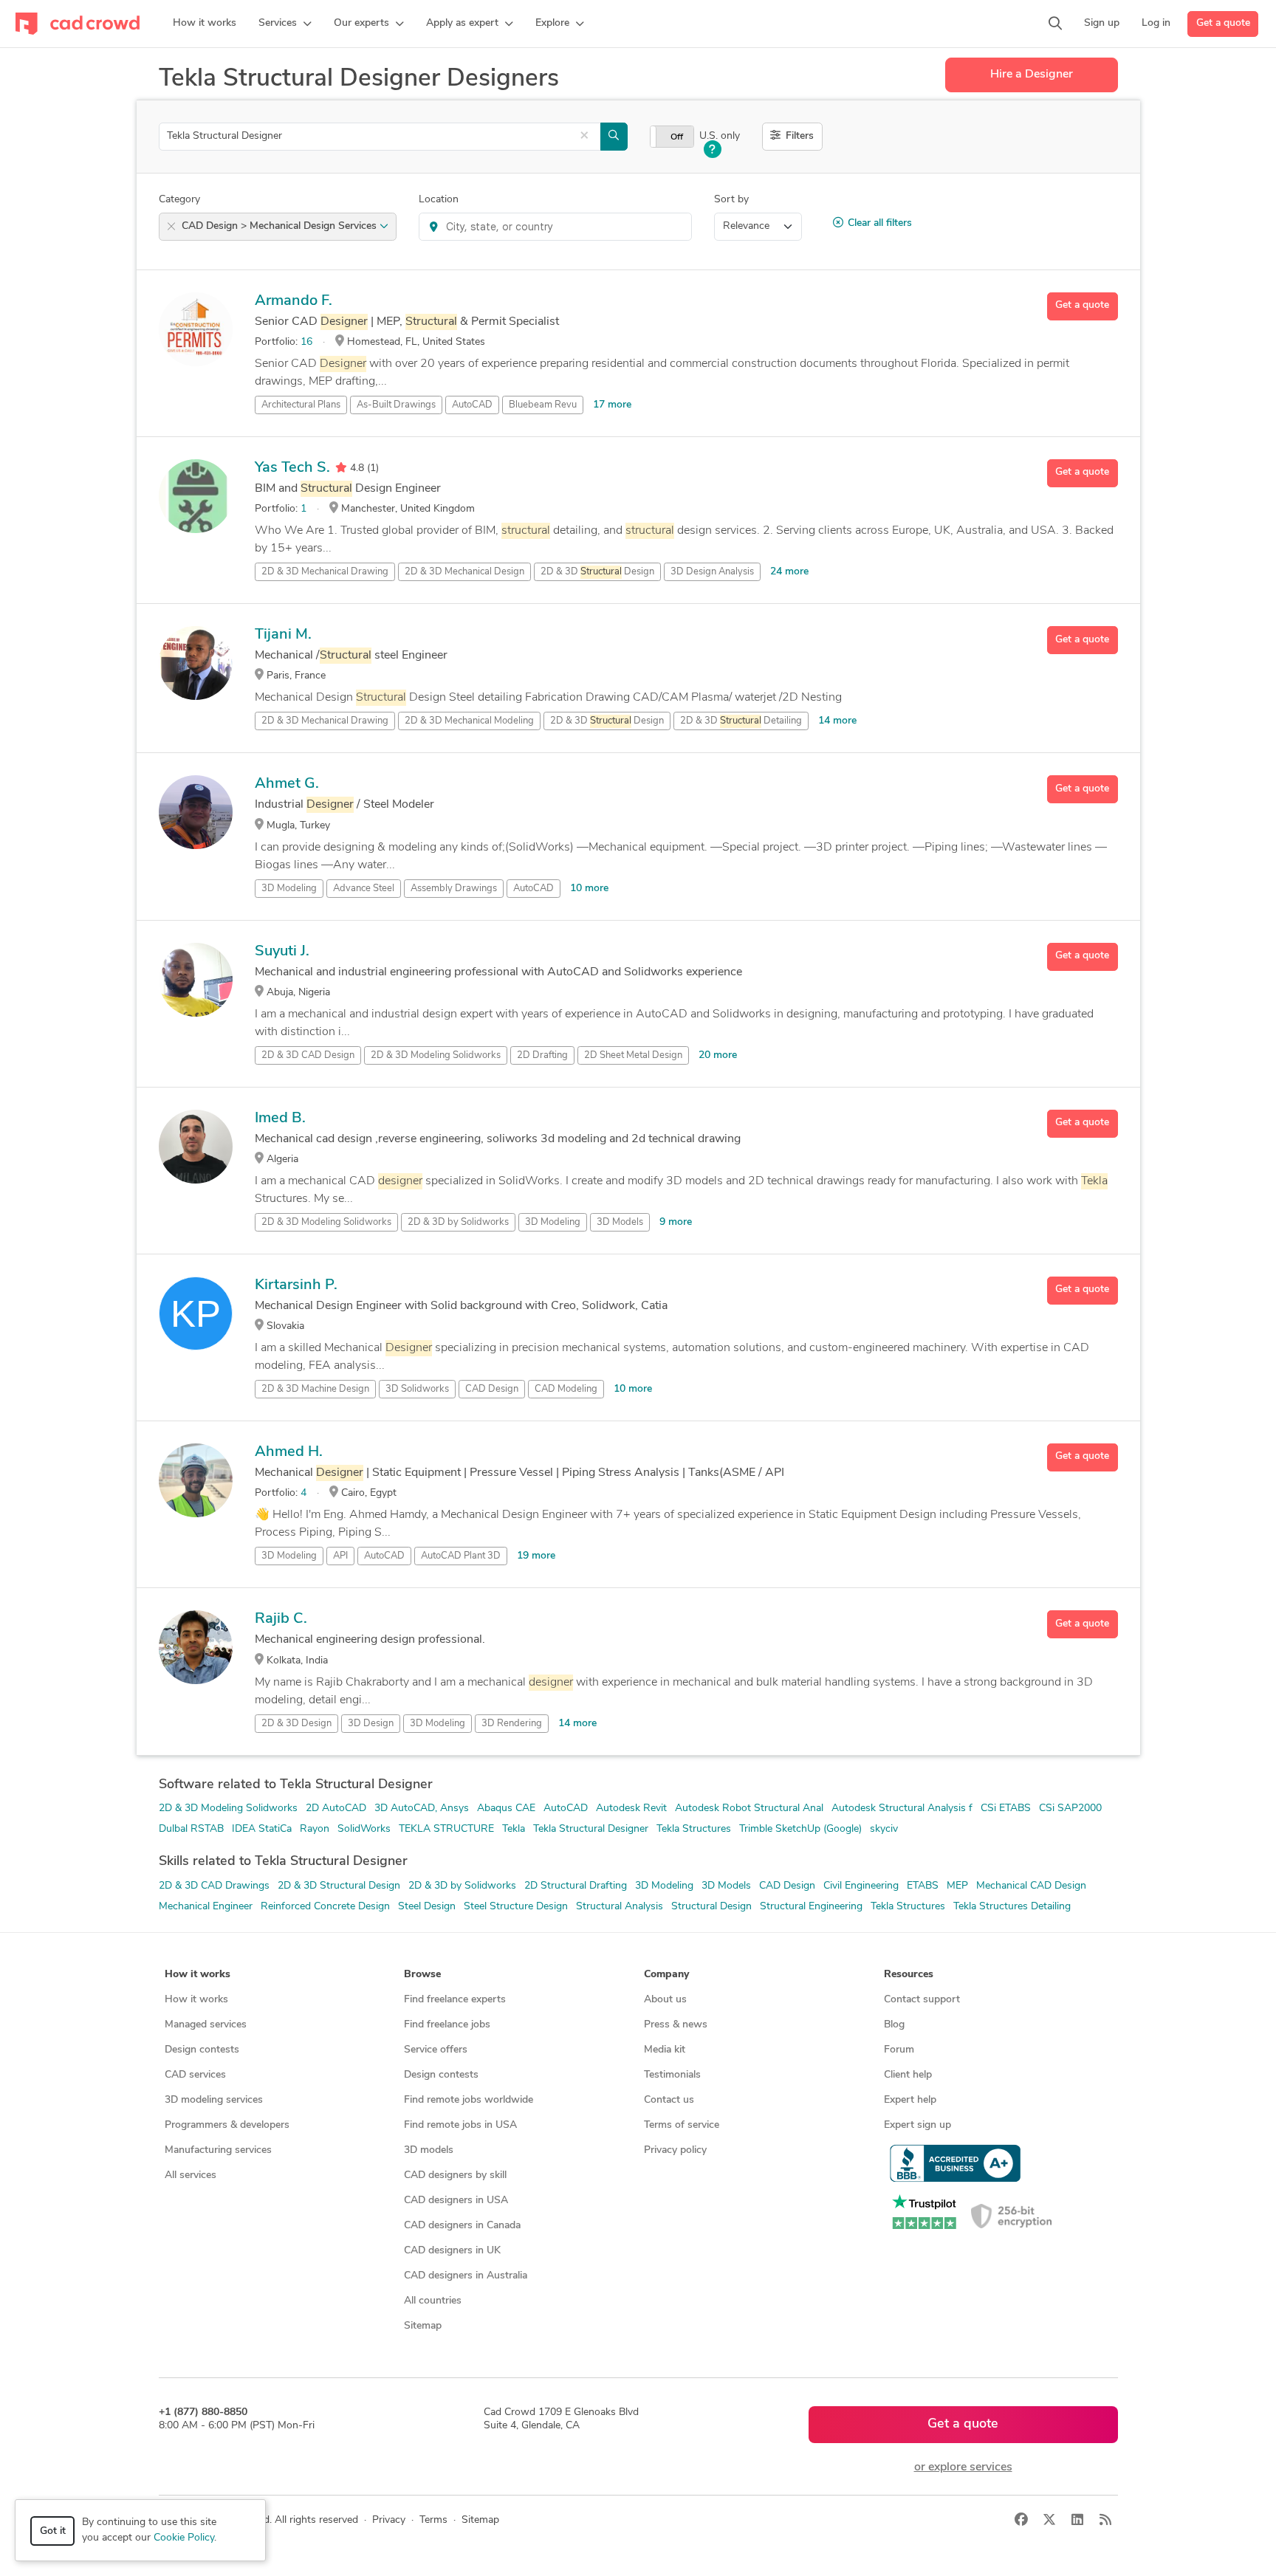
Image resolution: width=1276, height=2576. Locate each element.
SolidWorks (364, 1829)
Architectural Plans (301, 405)
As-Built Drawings (396, 405)
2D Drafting (542, 1055)
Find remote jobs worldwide (469, 2100)
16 (306, 342)
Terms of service (682, 2125)
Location (439, 200)
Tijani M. (283, 635)
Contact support (922, 2000)
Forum (899, 2050)
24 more (789, 572)
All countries (433, 2301)
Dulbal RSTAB (191, 1829)
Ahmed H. (289, 1452)
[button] (285, 24)
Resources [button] (909, 1975)
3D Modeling (289, 889)
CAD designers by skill (455, 2175)
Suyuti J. (282, 952)
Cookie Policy (184, 2538)
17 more (612, 405)
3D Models (620, 1222)
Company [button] (666, 1975)
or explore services (963, 2467)
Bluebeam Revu (543, 405)
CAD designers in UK (452, 2251)
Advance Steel (364, 889)
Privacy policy (675, 2150)
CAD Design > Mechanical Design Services (281, 226)
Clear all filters (880, 223)
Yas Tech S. (292, 468)
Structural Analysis (620, 1907)
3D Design (371, 1724)
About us (665, 2000)
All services (191, 2175)
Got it (53, 2531)
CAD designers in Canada (462, 2226)
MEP (957, 1886)
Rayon (315, 1829)
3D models (429, 2150)
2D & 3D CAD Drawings (214, 1886)
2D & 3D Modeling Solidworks (228, 1809)
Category (179, 200)
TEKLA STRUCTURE (446, 1829)
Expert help (910, 2100)
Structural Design (711, 1907)
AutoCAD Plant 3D (461, 1556)
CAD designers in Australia (466, 2276)
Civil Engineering (861, 1886)
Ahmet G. (287, 784)
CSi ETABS (1006, 1809)
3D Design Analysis (712, 572)
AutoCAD (472, 405)
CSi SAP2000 (1070, 1809)
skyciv (884, 1829)
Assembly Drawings (454, 889)
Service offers (436, 2050)
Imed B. (280, 1119)
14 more (837, 721)
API (340, 1556)
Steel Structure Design (516, 1907)
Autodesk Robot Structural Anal (749, 1809)
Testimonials (672, 2075)
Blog (894, 2025)
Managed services (206, 2025)
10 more (589, 889)
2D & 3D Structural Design (339, 1886)
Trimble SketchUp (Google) (800, 1829)
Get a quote (1223, 23)
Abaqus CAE (506, 1809)
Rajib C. (281, 1619)
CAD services (195, 2075)
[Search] (1055, 24)
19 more (536, 1556)
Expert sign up (917, 2125)
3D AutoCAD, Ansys (422, 1809)
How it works (196, 2000)
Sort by (731, 200)
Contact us (669, 2100)
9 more (676, 1222)
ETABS (923, 1886)
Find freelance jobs (447, 2025)
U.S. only (720, 136)
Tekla (514, 1829)
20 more (718, 1055)
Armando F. (294, 301)
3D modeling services (214, 2100)
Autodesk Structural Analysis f (902, 1809)
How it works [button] (198, 1975)
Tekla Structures (694, 1829)
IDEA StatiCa (262, 1829)
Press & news (676, 2025)
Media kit (665, 2050)
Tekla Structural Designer (591, 1829)
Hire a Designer (1032, 75)
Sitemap (423, 2326)
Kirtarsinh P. (296, 1285)
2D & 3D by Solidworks (462, 1886)
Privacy (389, 2520)
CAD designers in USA (456, 2201)
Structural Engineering (811, 1907)
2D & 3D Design (296, 1724)
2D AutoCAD (336, 1809)
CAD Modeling (566, 1389)
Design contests (202, 2050)
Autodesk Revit (631, 1809)
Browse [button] (422, 1975)
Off (677, 137)
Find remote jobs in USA (460, 2125)
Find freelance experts (455, 2000)
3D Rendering (512, 1724)
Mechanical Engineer (206, 1907)
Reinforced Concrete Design (325, 1907)
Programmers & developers (227, 2125)
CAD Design (492, 1389)
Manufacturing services (218, 2150)
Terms (433, 2520)
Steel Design (427, 1907)
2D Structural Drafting (576, 1886)
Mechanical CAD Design (1031, 1886)
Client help (908, 2075)
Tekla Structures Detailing (1012, 1907)
